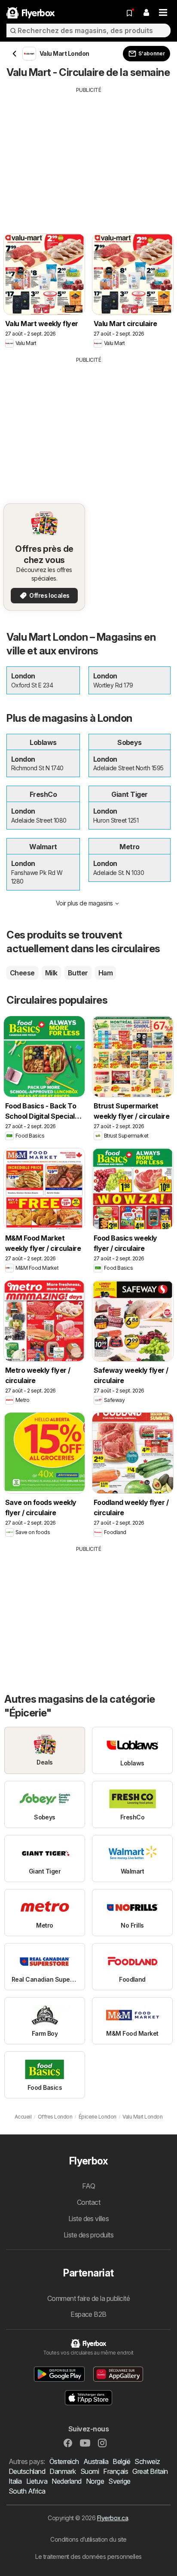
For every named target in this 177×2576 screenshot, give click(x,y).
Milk (51, 973)
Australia (96, 2461)
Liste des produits (89, 2235)
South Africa (27, 2491)
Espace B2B (88, 2314)
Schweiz (147, 2461)
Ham (105, 973)
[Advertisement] (88, 154)
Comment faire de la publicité (88, 2298)
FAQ (88, 2186)
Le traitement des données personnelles (88, 2556)
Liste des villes (89, 2219)
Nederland (66, 2481)
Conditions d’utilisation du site (88, 2539)
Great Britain (150, 2471)
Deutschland (27, 2471)
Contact (88, 2202)
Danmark (63, 2471)
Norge (95, 2481)
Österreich (64, 2461)
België (121, 2461)
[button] (146, 13)
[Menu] (163, 13)
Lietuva (37, 2481)
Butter (78, 973)
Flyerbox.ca (113, 2518)
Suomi (90, 2471)
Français (116, 2471)
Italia (15, 2481)
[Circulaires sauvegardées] (129, 13)
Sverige (119, 2481)
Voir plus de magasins (84, 903)
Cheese (22, 973)
